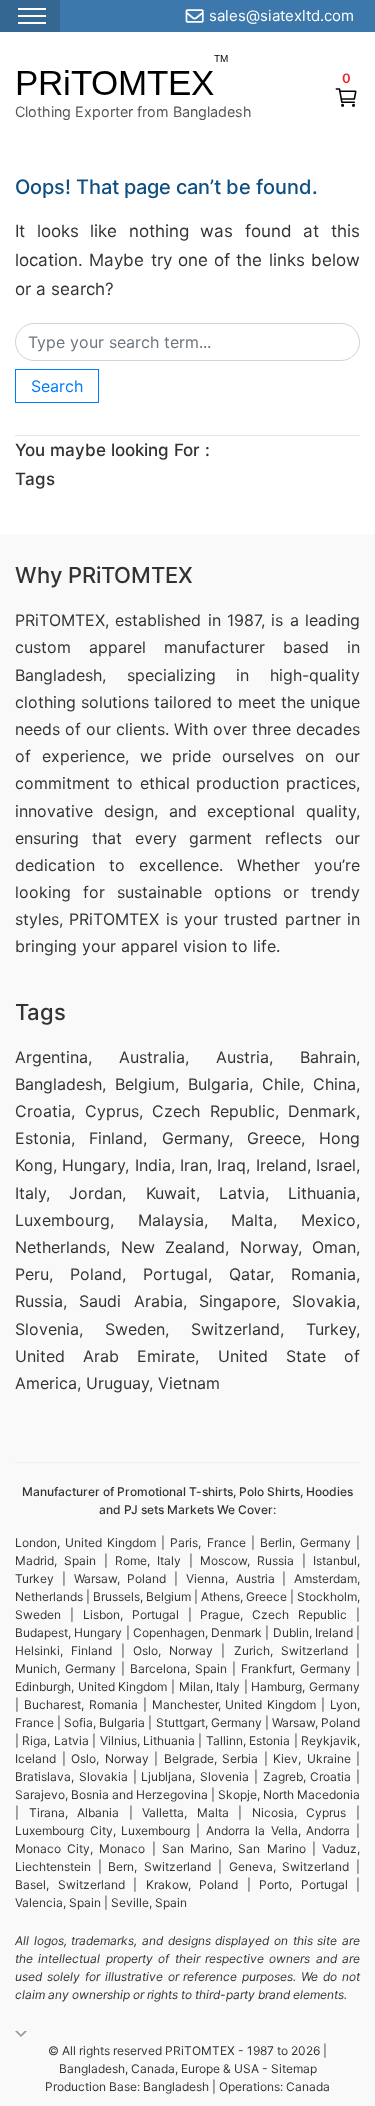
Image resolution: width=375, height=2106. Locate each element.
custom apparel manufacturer (140, 647)
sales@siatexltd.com (281, 15)
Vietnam (189, 1383)
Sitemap (294, 2068)
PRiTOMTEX (114, 82)
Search (57, 386)
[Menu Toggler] (30, 16)
